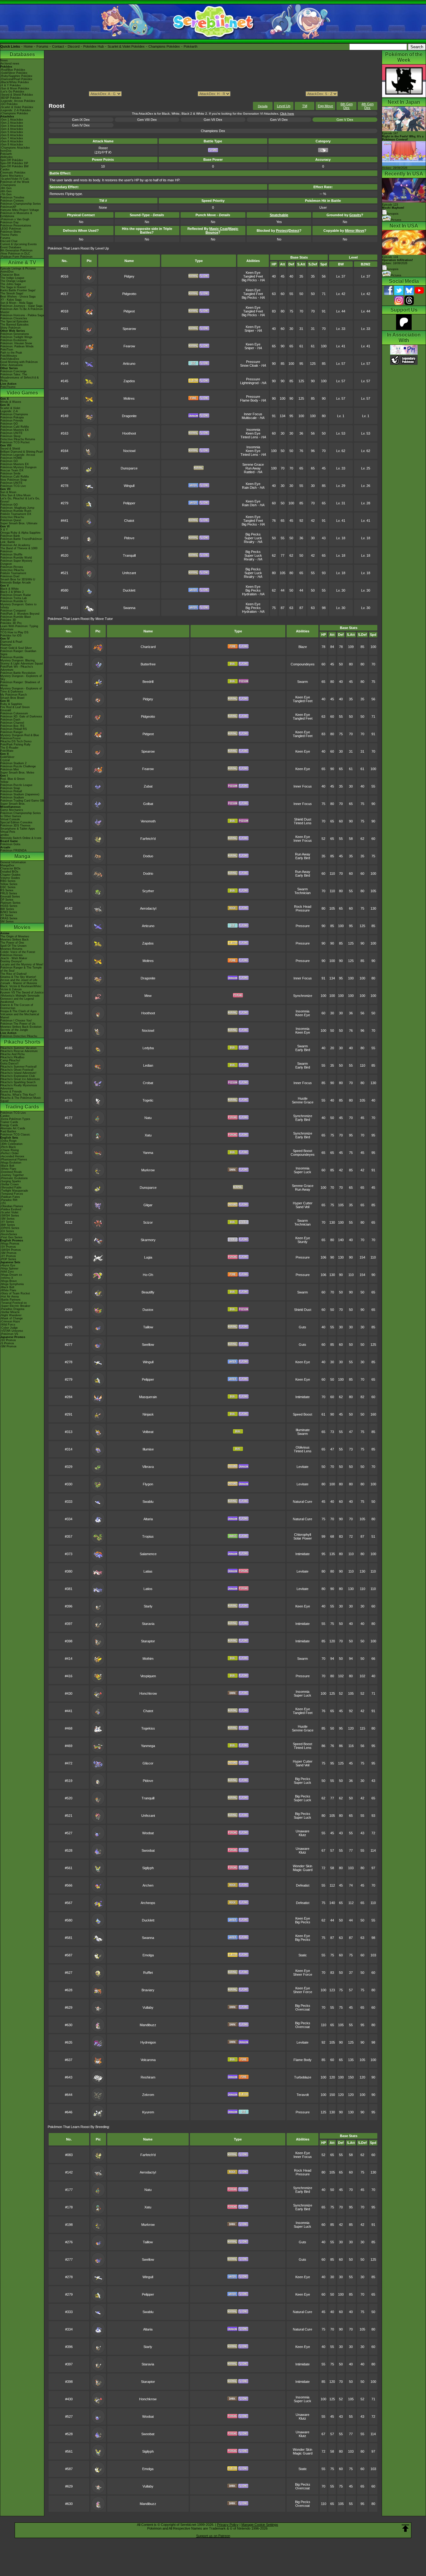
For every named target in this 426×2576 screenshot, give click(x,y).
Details (263, 106)
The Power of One (12, 943)
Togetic (148, 1100)
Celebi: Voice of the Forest (18, 952)
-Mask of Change (12, 1318)
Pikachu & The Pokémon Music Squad (21, 1099)
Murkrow (148, 1170)
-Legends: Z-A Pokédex (16, 110)
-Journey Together (12, 1175)
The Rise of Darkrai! (14, 974)
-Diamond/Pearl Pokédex (16, 79)
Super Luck (253, 538)
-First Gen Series (11, 1237)
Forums (42, 46)
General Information (13, 862)
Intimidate (303, 1397)
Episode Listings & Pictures (18, 269)
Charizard (148, 647)
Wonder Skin (303, 1866)
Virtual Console (10, 819)
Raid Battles (8, 1131)
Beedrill (148, 682)
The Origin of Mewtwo (15, 936)
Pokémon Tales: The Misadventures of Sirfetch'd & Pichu (19, 378)
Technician (303, 893)
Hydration (249, 594)
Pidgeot (129, 311)
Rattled (249, 472)
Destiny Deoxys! (11, 961)
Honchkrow (148, 1693)
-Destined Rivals (11, 1172)
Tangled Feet (253, 276)
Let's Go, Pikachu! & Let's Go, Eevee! (20, 500)
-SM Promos (8, 1253)
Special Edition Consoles (16, 822)
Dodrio (148, 874)
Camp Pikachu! (10, 1060)
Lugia (148, 1257)
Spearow (129, 329)
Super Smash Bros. (13, 804)
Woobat (148, 1833)
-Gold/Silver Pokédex (14, 73)
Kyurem (148, 2112)
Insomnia (253, 430)
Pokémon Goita (10, 844)
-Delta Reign (8, 1141)
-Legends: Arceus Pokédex (18, 101)
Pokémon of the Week (15, 182)
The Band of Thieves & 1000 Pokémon (19, 550)
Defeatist (303, 1885)
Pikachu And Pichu (12, 1054)
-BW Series (8, 1225)
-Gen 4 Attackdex (12, 129)
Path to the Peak (11, 353)
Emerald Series (10, 897)
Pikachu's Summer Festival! (19, 1067)
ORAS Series (9, 918)
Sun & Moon (8, 492)
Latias (148, 1571)
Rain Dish (249, 488)
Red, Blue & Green (12, 779)
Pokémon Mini (10, 769)
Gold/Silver (7, 757)
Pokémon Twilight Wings (16, 337)
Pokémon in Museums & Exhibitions (16, 215)
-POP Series (8, 1259)
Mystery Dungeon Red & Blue (20, 735)
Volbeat (148, 1432)
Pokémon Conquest (13, 611)
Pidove (129, 538)
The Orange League (13, 281)
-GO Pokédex (9, 104)
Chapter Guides (10, 875)
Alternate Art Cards (13, 1128)
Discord (74, 46)
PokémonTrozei (10, 738)
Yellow (4, 782)
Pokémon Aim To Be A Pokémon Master (22, 311)
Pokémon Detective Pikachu (19, 1036)
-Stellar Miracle (10, 1312)
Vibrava (148, 1467)
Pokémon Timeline (12, 198)
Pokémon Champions (14, 414)
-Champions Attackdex (15, 148)
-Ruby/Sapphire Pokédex (16, 76)
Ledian (148, 1065)
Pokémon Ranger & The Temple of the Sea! (21, 969)
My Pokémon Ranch (14, 695)
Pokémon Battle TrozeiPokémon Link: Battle (21, 540)
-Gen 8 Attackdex (12, 141)
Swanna (129, 608)
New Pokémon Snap (14, 480)
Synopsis (393, 269)
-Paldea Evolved (11, 1209)
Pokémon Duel (10, 576)
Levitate (303, 1467)
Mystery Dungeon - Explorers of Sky (21, 678)
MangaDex (7, 865)
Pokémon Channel (12, 723)
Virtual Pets (8, 832)
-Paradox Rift (9, 1200)
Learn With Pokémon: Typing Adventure (19, 628)
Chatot (129, 521)
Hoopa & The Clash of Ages (19, 1011)
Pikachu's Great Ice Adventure (20, 1079)
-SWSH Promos (11, 1250)
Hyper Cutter (303, 1203)
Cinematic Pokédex (13, 173)
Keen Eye (253, 273)
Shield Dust (303, 819)
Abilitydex (7, 157)
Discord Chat (9, 241)
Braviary (148, 1990)
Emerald (6, 710)
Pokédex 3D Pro (11, 623)
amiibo (5, 835)
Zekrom (148, 2095)
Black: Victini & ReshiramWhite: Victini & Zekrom (21, 988)
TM (305, 106)
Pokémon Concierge (13, 371)
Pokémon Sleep (10, 436)
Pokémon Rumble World (16, 558)
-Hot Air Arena (10, 1297)
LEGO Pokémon (11, 229)
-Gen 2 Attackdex (12, 123)
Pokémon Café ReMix (15, 427)
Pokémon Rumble (12, 657)
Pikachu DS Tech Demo (16, 741)
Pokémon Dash (10, 720)
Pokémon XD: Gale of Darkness (21, 717)
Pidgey (129, 276)
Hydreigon (148, 2042)
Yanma (148, 1153)
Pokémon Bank (10, 536)
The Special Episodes (14, 321)
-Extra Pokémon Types (15, 1119)
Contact (58, 46)
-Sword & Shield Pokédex (17, 95)
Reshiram (148, 2077)
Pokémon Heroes (12, 955)
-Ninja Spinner (9, 1269)
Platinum (6, 645)
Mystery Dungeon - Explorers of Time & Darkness (21, 690)
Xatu (148, 1135)
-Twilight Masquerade (14, 1191)
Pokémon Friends (12, 421)
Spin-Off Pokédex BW (15, 166)
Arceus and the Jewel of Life (19, 980)
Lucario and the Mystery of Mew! (22, 964)
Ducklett (129, 590)
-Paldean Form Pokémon (16, 257)
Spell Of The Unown (13, 946)
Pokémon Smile (10, 474)
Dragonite (129, 416)
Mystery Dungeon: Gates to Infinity (18, 606)
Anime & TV (22, 262)
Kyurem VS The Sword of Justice (22, 993)
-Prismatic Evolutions (14, 1178)
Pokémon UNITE (11, 433)
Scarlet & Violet (10, 408)
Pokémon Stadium (12, 798)
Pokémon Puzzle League (16, 785)
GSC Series (8, 887)
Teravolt (303, 2095)
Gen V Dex (345, 120)
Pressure (253, 362)
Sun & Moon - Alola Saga (17, 303)
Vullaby (148, 2007)
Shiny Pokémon (10, 328)
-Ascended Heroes (12, 1156)
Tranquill (129, 555)
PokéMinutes (9, 356)
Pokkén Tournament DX (16, 514)
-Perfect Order (10, 1153)
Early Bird (303, 858)
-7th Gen (6, 194)
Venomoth (148, 821)
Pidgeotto (129, 294)
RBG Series (8, 881)
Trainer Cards (9, 1122)
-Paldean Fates (10, 1197)
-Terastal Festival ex (14, 1303)
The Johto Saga (11, 284)
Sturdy (303, 1242)
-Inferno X (7, 1278)
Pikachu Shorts (22, 1042)
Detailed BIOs (9, 872)
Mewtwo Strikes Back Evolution (21, 1027)
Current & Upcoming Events (19, 244)
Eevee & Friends (11, 1092)
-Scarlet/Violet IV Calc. (15, 179)
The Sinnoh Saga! (12, 293)
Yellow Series (9, 884)
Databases (22, 54)
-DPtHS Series (10, 1228)
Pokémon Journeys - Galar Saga (21, 306)
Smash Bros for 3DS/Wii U (18, 579)
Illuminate (303, 1430)
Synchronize (303, 996)
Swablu (148, 1502)
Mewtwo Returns (11, 949)
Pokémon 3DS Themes (15, 826)
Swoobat (148, 1850)
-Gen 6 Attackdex (12, 135)
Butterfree (148, 664)
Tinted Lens (249, 437)
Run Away (253, 468)
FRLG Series (9, 893)
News (4, 60)
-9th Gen (6, 188)
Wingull (129, 486)
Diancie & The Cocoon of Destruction (17, 1007)
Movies (22, 927)
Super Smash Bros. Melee (17, 773)
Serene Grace (253, 464)
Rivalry (249, 542)
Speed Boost (303, 1151)
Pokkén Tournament (13, 573)
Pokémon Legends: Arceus (18, 455)
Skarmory (148, 1240)
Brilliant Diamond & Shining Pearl (22, 452)
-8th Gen (6, 191)
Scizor (148, 1222)
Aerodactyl (148, 908)
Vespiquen (148, 1676)
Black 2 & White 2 (12, 592)
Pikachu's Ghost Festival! (17, 1070)
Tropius (148, 1536)
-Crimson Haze (10, 1321)
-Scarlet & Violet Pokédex (17, 107)
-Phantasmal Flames (14, 1159)
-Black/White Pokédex (15, 82)
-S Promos (7, 1343)
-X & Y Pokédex (11, 85)
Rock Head (303, 907)
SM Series (7, 921)
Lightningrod (249, 383)
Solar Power (303, 1538)
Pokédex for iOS (11, 636)
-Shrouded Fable (11, 1188)
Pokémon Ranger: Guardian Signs (18, 653)
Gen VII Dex (213, 120)
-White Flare (8, 1169)
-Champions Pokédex (14, 113)
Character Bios (10, 275)
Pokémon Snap (10, 788)
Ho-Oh (148, 1275)
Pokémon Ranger (12, 732)
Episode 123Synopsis (393, 209)
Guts (303, 1327)
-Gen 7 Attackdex (12, 138)
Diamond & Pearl (11, 642)
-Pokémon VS (9, 1334)
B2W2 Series (9, 912)
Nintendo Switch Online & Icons (21, 838)
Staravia (148, 1624)
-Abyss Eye (8, 1265)
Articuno (129, 364)
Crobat (148, 1083)
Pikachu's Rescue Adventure (19, 1051)
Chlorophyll (303, 1535)
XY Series (7, 915)
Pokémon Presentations (16, 226)
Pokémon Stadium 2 (13, 763)
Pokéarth (191, 46)
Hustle (303, 1098)
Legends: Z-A (9, 411)
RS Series (7, 890)
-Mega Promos (10, 1244)
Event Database (11, 247)
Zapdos (129, 381)
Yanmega (148, 1746)
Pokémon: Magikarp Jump (17, 508)
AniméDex (7, 272)
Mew (148, 996)
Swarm (303, 682)
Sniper (249, 331)
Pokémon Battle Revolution (18, 673)
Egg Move (325, 106)
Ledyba (148, 1048)
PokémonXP (8, 207)
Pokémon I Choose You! (16, 1021)
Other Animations (12, 365)
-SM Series (7, 1219)
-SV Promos (8, 1247)
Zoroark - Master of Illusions (19, 983)
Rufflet (148, 1973)
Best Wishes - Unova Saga (18, 297)
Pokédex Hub (94, 46)
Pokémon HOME (11, 458)
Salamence (148, 1554)
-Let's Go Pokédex (12, 92)
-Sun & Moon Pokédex (15, 88)
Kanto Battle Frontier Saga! (18, 290)
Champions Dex (213, 131)
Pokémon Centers (12, 201)
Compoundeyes (303, 664)
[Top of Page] (405, 2528)
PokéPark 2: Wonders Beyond (20, 614)
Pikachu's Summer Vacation (18, 1048)
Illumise (148, 1449)
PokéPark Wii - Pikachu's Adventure (17, 668)
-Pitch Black (8, 1147)
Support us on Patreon (213, 2536)
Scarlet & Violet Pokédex (126, 46)
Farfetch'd (148, 839)
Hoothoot (129, 433)
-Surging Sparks (11, 1181)
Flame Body (249, 400)
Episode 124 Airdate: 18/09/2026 (397, 260)
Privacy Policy (228, 2525)
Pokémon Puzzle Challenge (18, 766)
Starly (148, 1606)
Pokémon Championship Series (21, 204)
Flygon (148, 1484)
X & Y (4, 530)
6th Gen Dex (347, 106)
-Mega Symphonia (12, 1284)
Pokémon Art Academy (15, 545)
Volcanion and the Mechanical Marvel (20, 1016)
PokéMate (7, 751)
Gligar (148, 1205)
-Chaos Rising (10, 1150)
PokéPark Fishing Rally (15, 745)
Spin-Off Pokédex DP (14, 163)
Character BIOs (10, 869)
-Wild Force (8, 1325)
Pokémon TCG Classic (15, 1135)
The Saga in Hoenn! (13, 287)
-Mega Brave (9, 1281)
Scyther (148, 891)
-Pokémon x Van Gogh (15, 219)
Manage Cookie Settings (260, 2525)
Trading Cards (22, 1107)
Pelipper (129, 503)
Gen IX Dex (81, 120)
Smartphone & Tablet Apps (18, 829)
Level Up (284, 106)
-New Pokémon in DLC (15, 254)
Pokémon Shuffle (11, 555)
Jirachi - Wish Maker (14, 958)
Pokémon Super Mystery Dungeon (16, 562)
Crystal (5, 760)
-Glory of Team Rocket (15, 1293)
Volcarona (148, 2060)
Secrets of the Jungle (14, 1030)
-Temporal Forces (12, 1194)
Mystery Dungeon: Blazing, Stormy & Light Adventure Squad (22, 662)
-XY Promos (8, 1256)
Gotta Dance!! (10, 1064)
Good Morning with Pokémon (19, 362)
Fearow (129, 346)
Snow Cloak (249, 365)
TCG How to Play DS (14, 632)
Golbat (148, 804)
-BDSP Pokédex (11, 98)
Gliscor (148, 1763)
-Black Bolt (7, 1166)
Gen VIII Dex (147, 120)
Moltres (129, 398)
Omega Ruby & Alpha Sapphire (20, 533)
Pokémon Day (10, 222)
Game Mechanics (12, 176)
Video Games (22, 393)
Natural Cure (303, 1502)
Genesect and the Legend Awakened (17, 1000)
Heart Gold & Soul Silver (16, 648)
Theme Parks (9, 235)
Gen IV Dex (81, 125)
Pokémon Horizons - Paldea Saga (22, 315)
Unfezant (129, 573)
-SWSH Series (10, 1216)
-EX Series (7, 1231)
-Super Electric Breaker (15, 1306)
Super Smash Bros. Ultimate (19, 523)
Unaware (303, 1831)
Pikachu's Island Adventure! (18, 1073)
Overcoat (303, 2009)
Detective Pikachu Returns (18, 439)
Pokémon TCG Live (13, 486)
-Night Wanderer (11, 1315)
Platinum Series (10, 903)
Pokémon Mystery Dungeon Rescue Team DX (18, 469)
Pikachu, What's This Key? (18, 1095)
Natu (148, 1118)
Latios (148, 1589)
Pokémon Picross (12, 567)
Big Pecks (249, 280)
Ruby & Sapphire (11, 704)
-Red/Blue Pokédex (13, 70)
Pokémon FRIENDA (13, 850)
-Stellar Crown (10, 1184)
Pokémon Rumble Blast (16, 617)
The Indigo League (12, 278)
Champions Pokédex (164, 46)
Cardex (5, 169)
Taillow (148, 1327)
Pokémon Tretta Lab (14, 598)
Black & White (10, 589)
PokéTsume (8, 387)
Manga (22, 856)
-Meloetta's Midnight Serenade (20, 996)
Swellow (148, 1345)
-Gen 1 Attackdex (12, 120)
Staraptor (148, 1641)
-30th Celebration (11, 1144)
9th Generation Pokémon (16, 250)
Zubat (148, 786)
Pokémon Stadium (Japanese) (20, 794)
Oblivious (303, 1447)
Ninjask (148, 1414)
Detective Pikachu (12, 517)
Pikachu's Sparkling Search (18, 1082)
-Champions (8, 185)
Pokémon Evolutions (14, 340)
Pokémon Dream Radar (16, 595)
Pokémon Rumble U (13, 601)
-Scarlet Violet (9, 1212)
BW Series (7, 909)
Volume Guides (10, 878)
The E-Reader (9, 748)
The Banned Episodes (15, 325)
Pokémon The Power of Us (18, 1024)
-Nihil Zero (7, 1272)
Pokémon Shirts (11, 232)
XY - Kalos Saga (11, 300)
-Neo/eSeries (9, 1234)
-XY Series (7, 1222)
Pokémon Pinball (11, 791)
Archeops (148, 1903)
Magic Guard (303, 1870)
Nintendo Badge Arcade (16, 583)
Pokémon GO (9, 424)
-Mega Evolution (11, 1163)
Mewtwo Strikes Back (15, 940)
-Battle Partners (10, 1300)
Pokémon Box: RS (12, 726)
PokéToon (7, 350)
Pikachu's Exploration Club (18, 1076)
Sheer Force (303, 1974)
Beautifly (148, 1292)
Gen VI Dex (279, 120)
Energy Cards (9, 1125)
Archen (148, 1885)
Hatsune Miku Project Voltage (20, 210)
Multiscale (249, 418)
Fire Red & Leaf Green (15, 707)
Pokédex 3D (8, 620)
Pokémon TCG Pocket (15, 442)
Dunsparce (129, 468)
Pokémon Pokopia (12, 417)
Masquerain (148, 1397)
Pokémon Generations (15, 334)
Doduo (148, 856)
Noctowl (129, 451)
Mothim (148, 1659)
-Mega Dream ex (11, 1275)
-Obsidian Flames (12, 1206)
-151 (3, 1203)
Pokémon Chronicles (14, 318)
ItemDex (6, 151)
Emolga (148, 1955)
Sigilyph (148, 1868)
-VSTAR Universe (12, 1331)
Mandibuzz (148, 2025)
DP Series (7, 900)
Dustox (148, 1310)
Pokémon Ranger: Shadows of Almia (20, 684)
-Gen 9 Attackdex (12, 145)
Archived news (10, 64)
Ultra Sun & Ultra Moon (15, 495)
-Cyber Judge (9, 1328)
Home (28, 46)
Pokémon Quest (11, 520)
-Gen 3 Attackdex (12, 126)
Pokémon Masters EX (15, 430)
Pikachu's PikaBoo (12, 1057)
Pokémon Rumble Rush (16, 511)
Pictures (396, 220)
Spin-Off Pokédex (12, 160)
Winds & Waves (11, 402)
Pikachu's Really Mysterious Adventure (19, 1087)
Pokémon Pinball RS (14, 729)
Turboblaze (303, 2077)
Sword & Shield (10, 449)
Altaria (148, 1519)
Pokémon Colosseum (14, 713)
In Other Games (11, 816)
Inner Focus (253, 414)
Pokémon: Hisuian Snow (16, 343)
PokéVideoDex (10, 359)
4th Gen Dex (368, 106)
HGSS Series (9, 906)
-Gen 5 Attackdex (12, 132)
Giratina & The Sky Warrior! (18, 977)
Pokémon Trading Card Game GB (22, 801)
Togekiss (148, 1728)
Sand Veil (303, 1207)
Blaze (303, 647)
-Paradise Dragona (12, 1309)
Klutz (303, 1835)
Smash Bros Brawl (12, 698)
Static (303, 1955)
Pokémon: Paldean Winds (17, 346)
